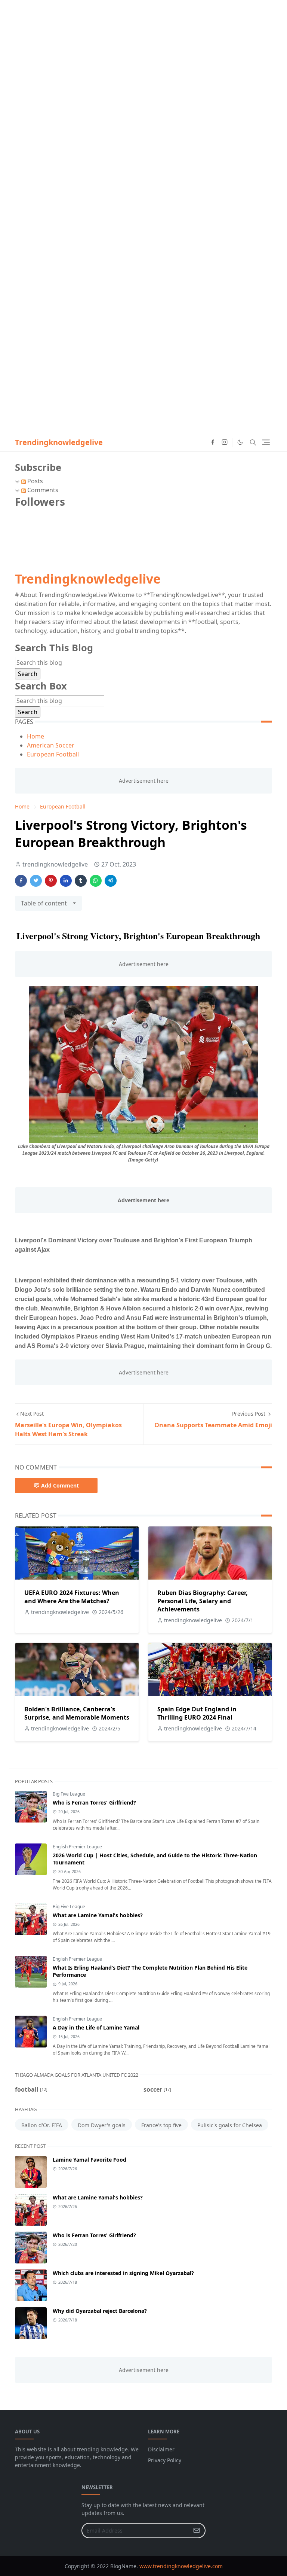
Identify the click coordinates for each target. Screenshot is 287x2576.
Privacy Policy (165, 2460)
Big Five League (69, 1794)
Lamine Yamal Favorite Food (90, 2160)
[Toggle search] (253, 442)
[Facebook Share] (21, 881)
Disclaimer (161, 2449)
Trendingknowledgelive (59, 442)
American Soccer (51, 745)
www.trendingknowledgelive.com (181, 2566)
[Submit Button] (197, 2531)
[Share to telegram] (111, 881)
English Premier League (77, 1847)
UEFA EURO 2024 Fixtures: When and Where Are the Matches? (72, 1597)
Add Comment (60, 1485)
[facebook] (213, 442)
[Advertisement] (143, 52)
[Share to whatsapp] (96, 881)
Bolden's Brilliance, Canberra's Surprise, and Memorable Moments (77, 1713)
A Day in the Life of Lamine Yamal (96, 2027)
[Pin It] (51, 881)
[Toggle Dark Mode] (240, 442)
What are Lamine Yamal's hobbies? (98, 1915)
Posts (34, 481)
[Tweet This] (36, 881)
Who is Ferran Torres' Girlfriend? (94, 1802)
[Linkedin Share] (66, 881)
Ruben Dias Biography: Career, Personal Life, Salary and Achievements (203, 1601)
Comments (42, 490)
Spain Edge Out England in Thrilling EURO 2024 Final (197, 1713)
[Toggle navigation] (266, 442)
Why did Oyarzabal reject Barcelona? (100, 2311)
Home (36, 736)
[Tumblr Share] (81, 881)
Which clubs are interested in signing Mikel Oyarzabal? (123, 2273)
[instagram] (225, 442)
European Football (53, 754)
